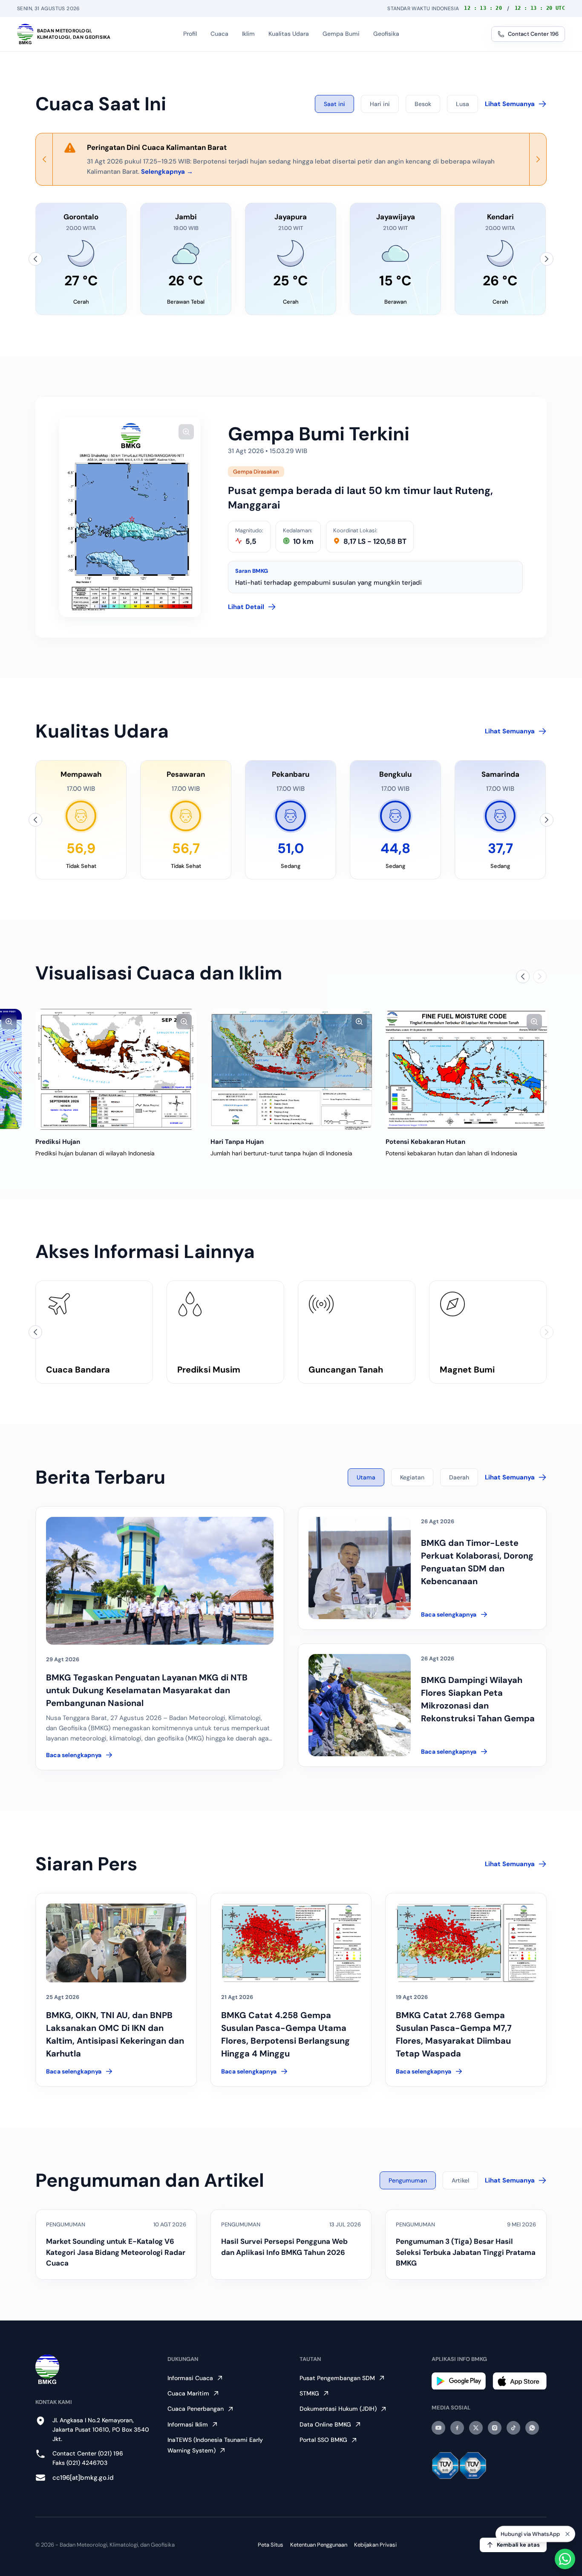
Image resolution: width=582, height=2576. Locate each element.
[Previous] (44, 159)
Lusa (462, 104)
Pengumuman (408, 2180)
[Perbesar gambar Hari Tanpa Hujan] (359, 1022)
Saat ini (334, 104)
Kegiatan (412, 1477)
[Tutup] (568, 2533)
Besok (423, 104)
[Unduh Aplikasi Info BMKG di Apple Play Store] (520, 2381)
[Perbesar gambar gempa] (186, 432)
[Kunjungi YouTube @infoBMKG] (438, 2428)
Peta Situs (271, 2545)
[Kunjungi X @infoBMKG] (476, 2428)
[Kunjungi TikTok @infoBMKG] (513, 2428)
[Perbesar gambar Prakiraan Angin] (9, 1022)
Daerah (459, 1477)
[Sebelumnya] (35, 259)
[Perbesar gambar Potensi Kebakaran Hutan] (534, 1022)
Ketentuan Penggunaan (319, 2545)
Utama (366, 1477)
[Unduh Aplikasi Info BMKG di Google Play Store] (459, 2381)
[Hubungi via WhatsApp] (565, 2559)
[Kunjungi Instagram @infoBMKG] (495, 2428)
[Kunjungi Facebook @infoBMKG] (457, 2428)
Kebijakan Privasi (375, 2545)
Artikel (460, 2180)
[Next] (538, 159)
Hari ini (380, 104)
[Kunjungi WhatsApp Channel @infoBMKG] (532, 2428)
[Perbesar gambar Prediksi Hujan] (184, 1022)
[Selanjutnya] (547, 259)
